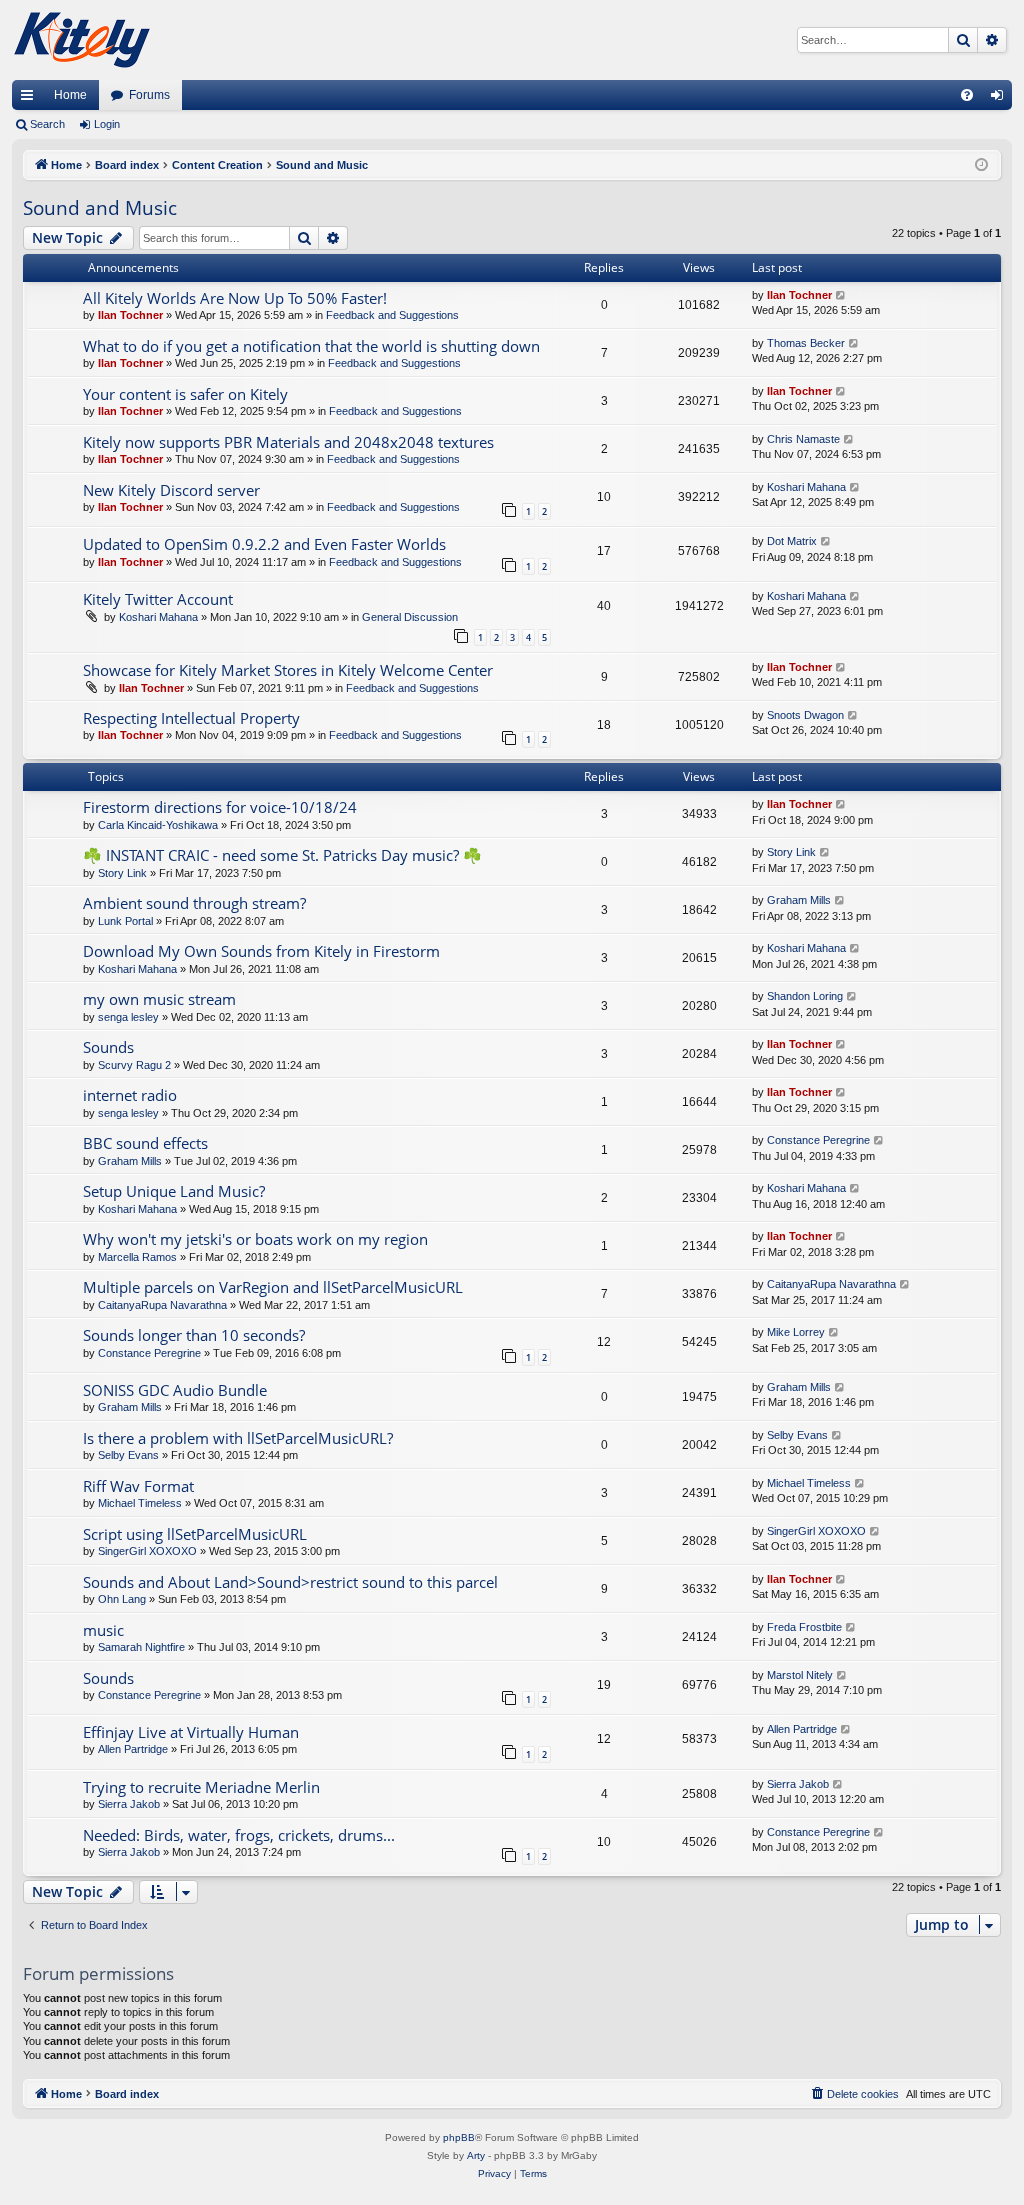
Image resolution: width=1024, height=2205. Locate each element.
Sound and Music (100, 208)
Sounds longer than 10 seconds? (194, 1335)
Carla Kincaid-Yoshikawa (158, 825)
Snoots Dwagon (805, 715)
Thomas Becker (806, 343)
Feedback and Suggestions (392, 315)
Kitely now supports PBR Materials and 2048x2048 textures (288, 442)
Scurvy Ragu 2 (134, 1065)
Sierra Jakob (129, 1804)
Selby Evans (128, 1455)
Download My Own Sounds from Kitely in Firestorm (261, 951)
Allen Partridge (133, 1749)
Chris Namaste (803, 439)
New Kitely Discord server (171, 490)
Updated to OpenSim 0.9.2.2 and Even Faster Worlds (264, 544)
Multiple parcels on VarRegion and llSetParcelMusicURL (273, 1287)
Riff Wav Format (138, 1486)
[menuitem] (967, 95)
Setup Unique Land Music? (174, 1191)
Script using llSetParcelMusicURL (195, 1534)
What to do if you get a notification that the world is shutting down (311, 346)
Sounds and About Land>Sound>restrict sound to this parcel (290, 1582)
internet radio (130, 1095)
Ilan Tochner (130, 315)
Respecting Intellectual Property (191, 718)
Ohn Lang (122, 1599)
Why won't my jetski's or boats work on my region (255, 1239)
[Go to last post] (841, 295)
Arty (476, 2155)
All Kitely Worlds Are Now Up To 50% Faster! (235, 298)
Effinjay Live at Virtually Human (191, 1732)
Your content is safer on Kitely (185, 394)
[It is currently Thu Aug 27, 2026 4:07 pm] (981, 165)
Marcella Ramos (137, 1257)
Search (47, 124)
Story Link (122, 873)
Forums (149, 95)
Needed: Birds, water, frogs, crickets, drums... (239, 1835)
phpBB (459, 2137)
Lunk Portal (125, 921)
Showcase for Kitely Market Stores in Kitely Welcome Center (288, 670)
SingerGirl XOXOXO (147, 1551)
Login (107, 124)
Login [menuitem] (1001, 99)
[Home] (82, 40)
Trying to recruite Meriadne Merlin (201, 1787)
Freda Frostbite (804, 1627)
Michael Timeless (140, 1503)
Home (70, 95)
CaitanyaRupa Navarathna (162, 1305)
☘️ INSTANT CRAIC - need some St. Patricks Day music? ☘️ (282, 855)
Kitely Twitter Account (158, 599)
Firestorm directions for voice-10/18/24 (220, 807)
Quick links (31, 99)
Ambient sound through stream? (194, 903)
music (103, 1630)
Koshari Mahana (806, 487)
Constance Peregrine (818, 1140)
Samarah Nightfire (141, 1647)
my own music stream (159, 999)
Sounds (108, 1047)
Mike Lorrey (796, 1332)
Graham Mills (799, 900)
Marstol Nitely (800, 1675)
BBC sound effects (145, 1143)
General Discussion (410, 617)
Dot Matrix (792, 541)
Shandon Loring (805, 996)
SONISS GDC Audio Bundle (175, 1390)
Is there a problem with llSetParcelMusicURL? (238, 1438)
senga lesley (128, 1017)
